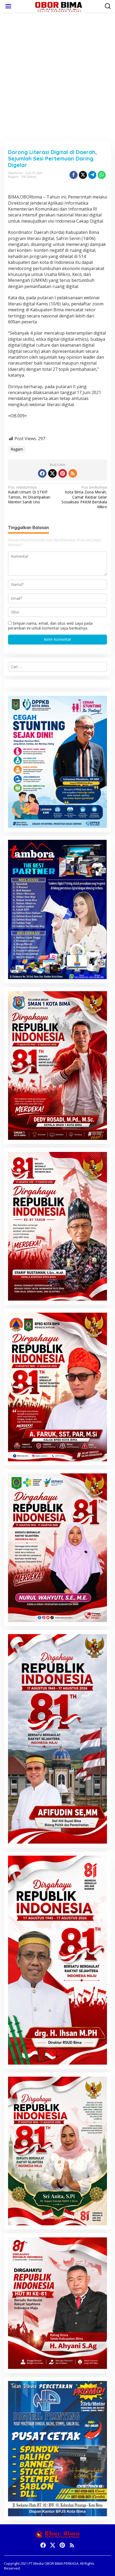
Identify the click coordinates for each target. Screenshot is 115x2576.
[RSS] (73, 473)
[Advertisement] (57, 77)
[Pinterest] (63, 473)
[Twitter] (52, 473)
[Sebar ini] (74, 175)
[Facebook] (42, 473)
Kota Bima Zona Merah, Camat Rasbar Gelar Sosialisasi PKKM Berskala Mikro (84, 497)
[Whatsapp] (102, 175)
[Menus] (8, 6)
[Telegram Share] (92, 175)
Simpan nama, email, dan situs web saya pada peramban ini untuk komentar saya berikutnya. (50, 626)
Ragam (13, 177)
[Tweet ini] (83, 175)
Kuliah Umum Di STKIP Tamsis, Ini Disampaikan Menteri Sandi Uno (29, 495)
